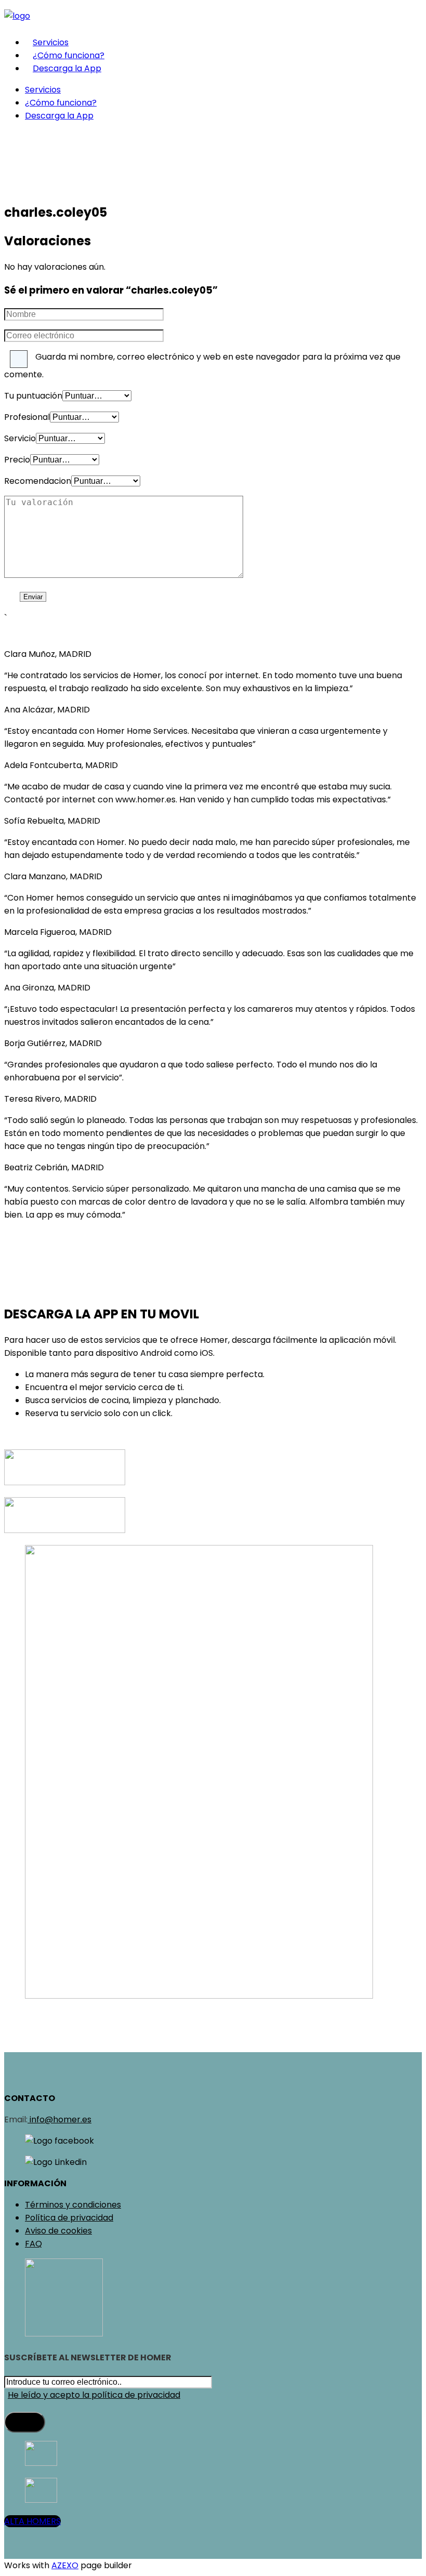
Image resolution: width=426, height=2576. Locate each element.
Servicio (20, 438)
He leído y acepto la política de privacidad (94, 2395)
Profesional (27, 417)
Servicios (51, 42)
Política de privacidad (69, 2218)
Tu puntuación (33, 396)
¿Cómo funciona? (69, 55)
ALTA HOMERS (32, 2521)
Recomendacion (38, 481)
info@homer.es (59, 2119)
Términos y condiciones (73, 2205)
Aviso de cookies (58, 2231)
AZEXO (65, 2565)
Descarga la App (67, 68)
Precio (17, 460)
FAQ (34, 2244)
